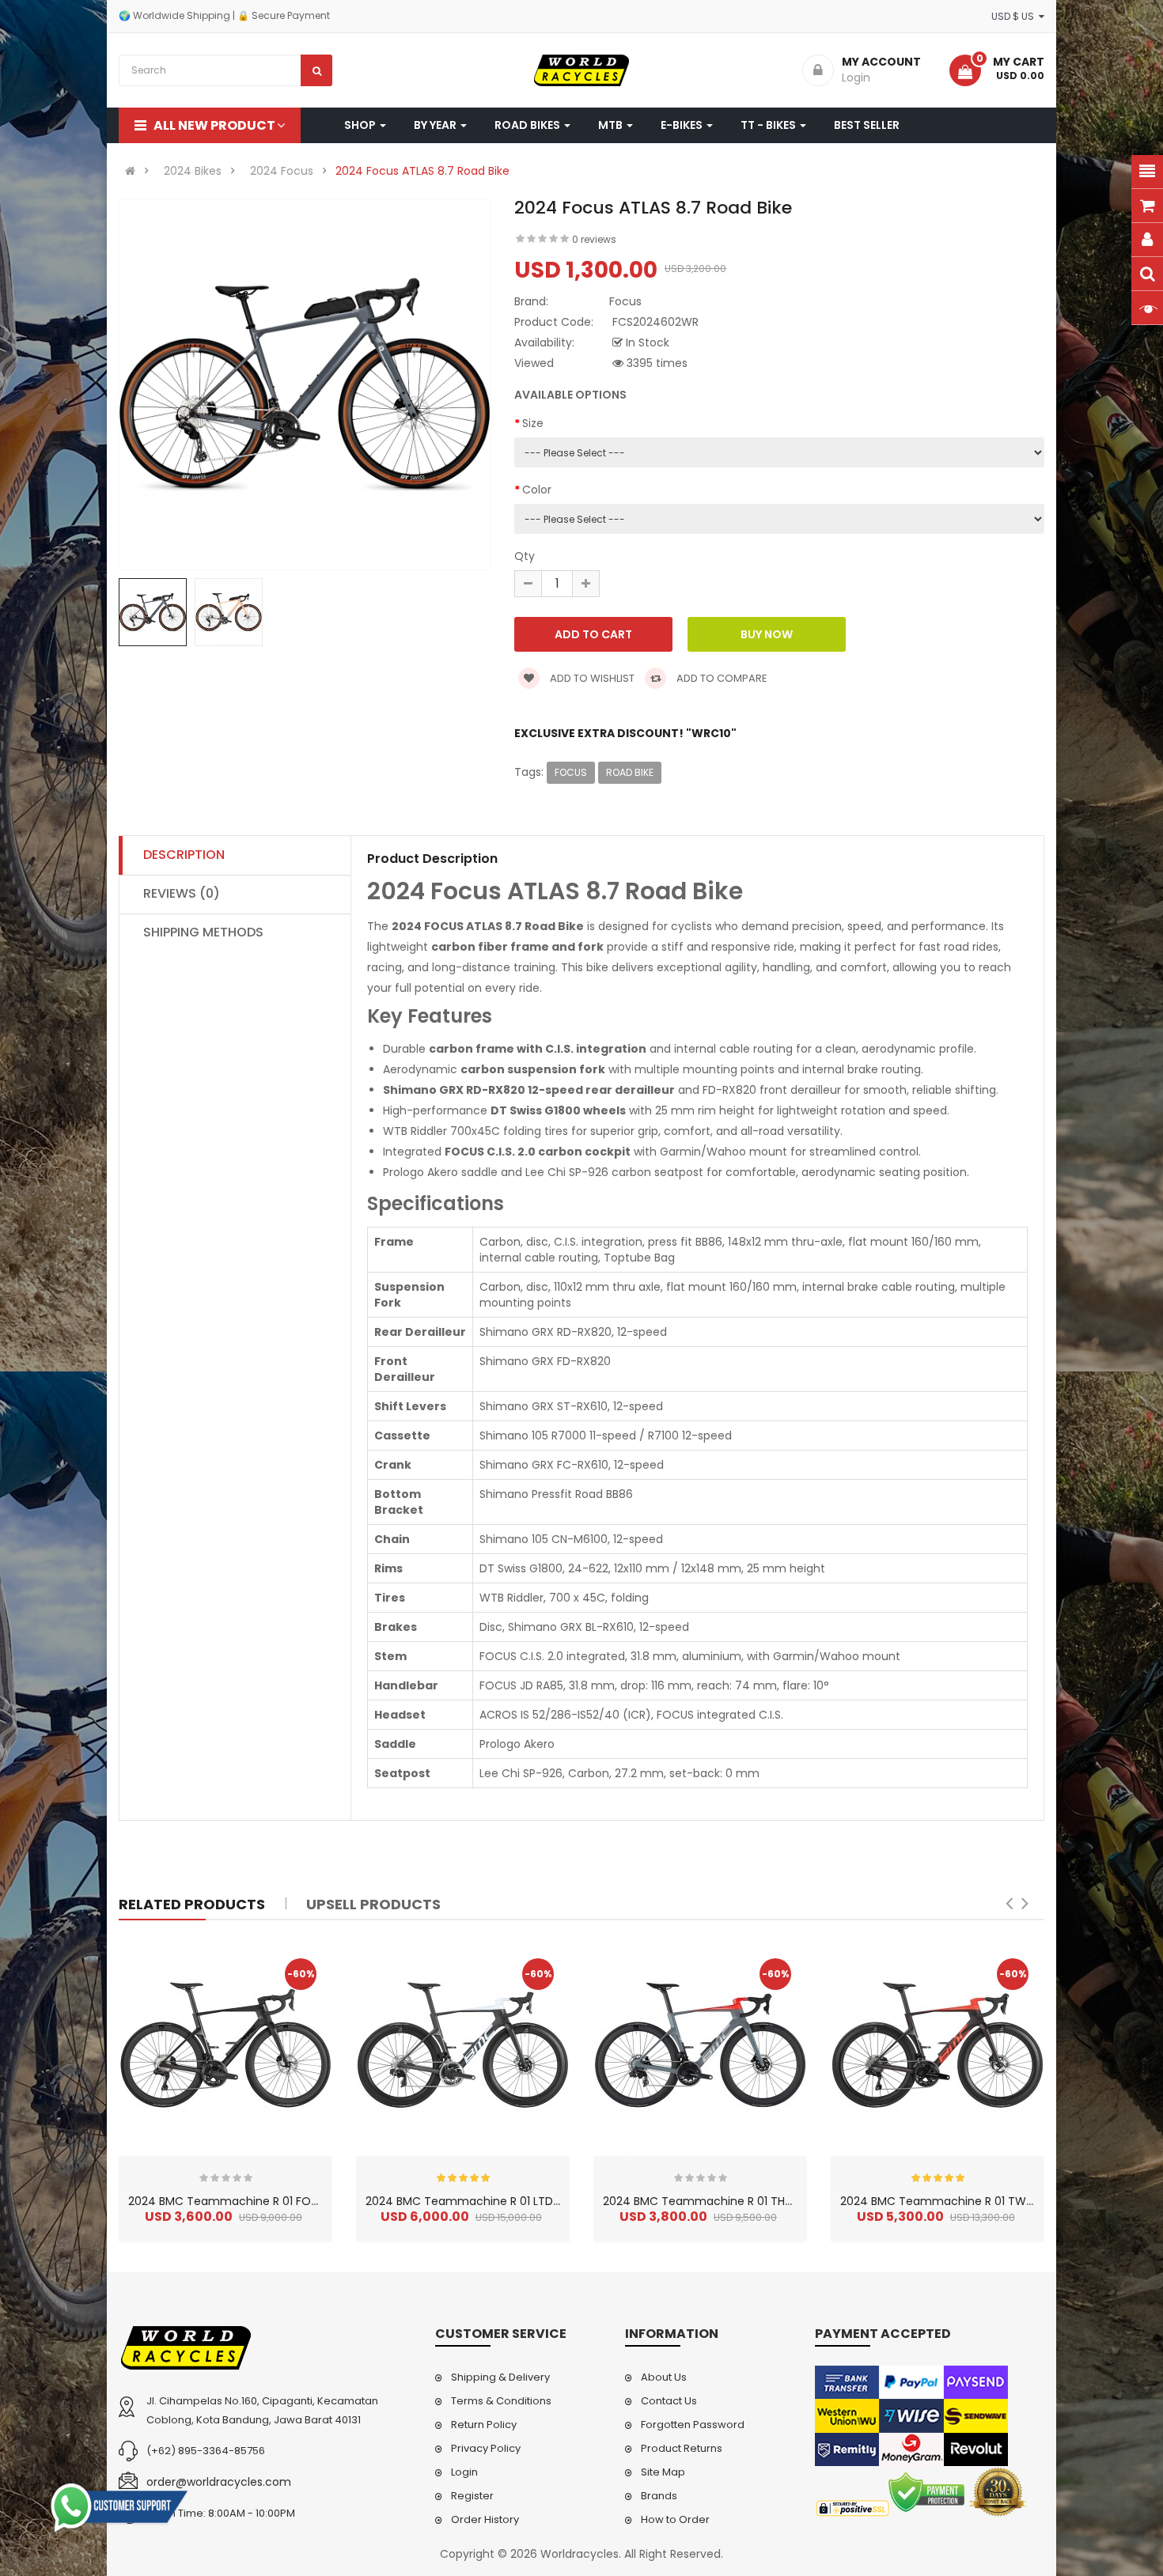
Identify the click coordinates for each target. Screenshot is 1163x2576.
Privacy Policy (486, 2448)
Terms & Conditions (501, 2401)
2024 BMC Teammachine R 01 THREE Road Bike (730, 2201)
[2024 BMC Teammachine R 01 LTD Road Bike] (463, 2049)
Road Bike (630, 772)
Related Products (192, 1904)
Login (464, 2472)
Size (533, 423)
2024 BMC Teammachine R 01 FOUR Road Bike (254, 2201)
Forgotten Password (693, 2425)
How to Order (675, 2519)
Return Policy (484, 2425)
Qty (525, 556)
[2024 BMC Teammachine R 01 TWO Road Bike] (938, 2049)
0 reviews (594, 239)
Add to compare (721, 678)
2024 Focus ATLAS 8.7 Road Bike (422, 171)
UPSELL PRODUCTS (373, 1904)
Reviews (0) (182, 893)
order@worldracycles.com (219, 2482)
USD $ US (1015, 16)
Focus (571, 772)
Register (472, 2496)
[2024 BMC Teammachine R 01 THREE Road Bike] (700, 2049)
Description (184, 855)
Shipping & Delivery (500, 2377)
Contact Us (669, 2401)
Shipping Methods (203, 932)
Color (537, 490)
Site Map (663, 2472)
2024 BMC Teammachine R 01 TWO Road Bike (966, 2201)
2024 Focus (282, 171)
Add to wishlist (591, 678)
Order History (485, 2519)
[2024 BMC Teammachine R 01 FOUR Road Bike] (225, 2049)
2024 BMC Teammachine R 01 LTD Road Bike (487, 2201)
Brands (659, 2496)
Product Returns (682, 2448)
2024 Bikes (193, 171)
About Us (664, 2377)
